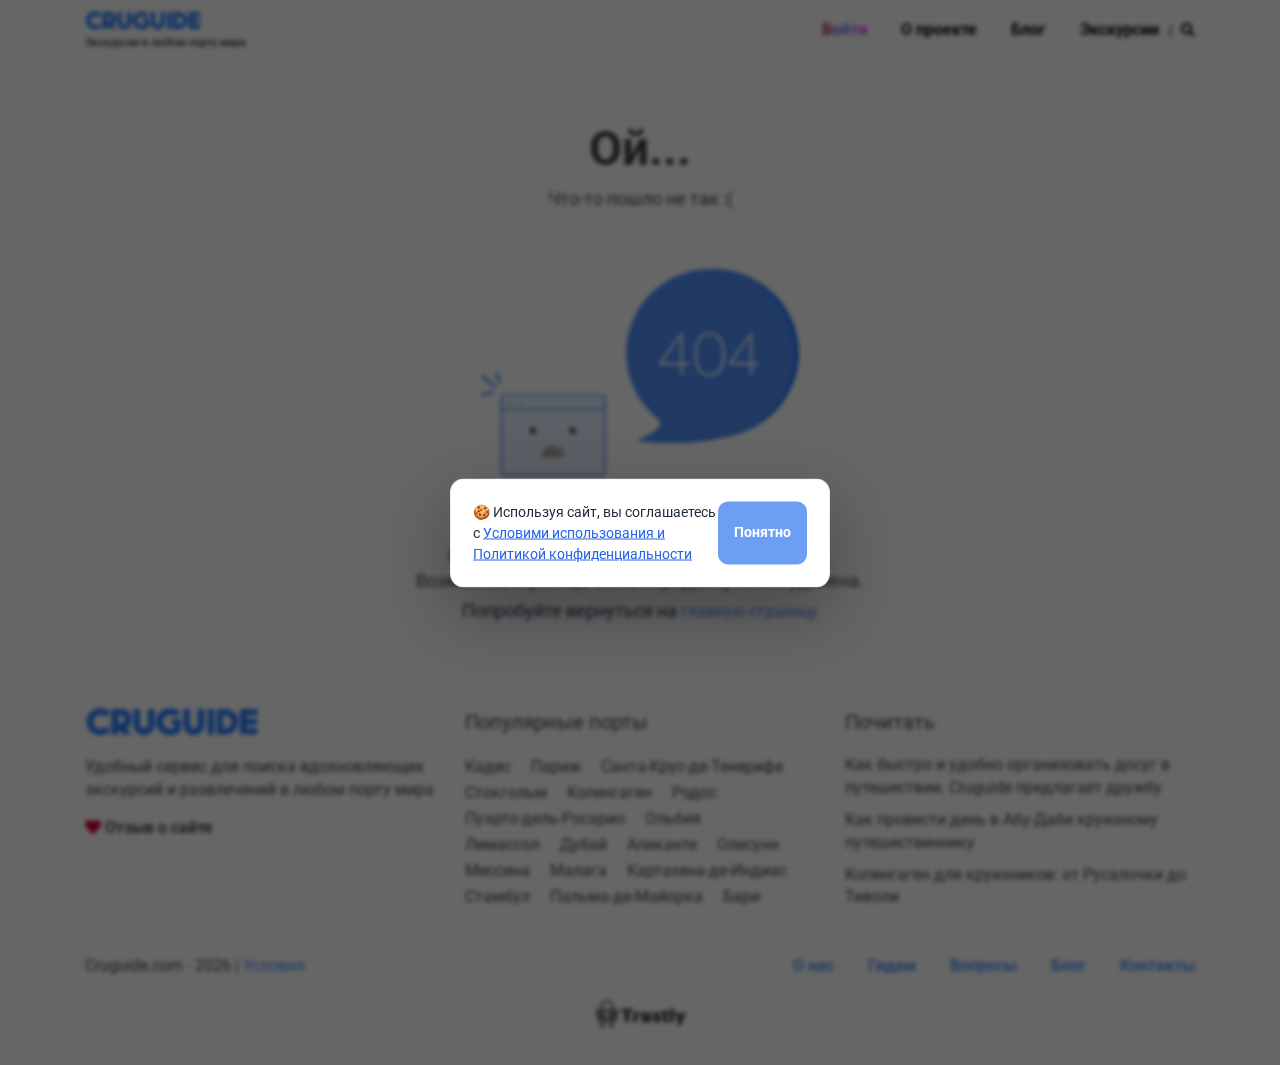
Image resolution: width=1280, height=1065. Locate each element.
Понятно (762, 532)
